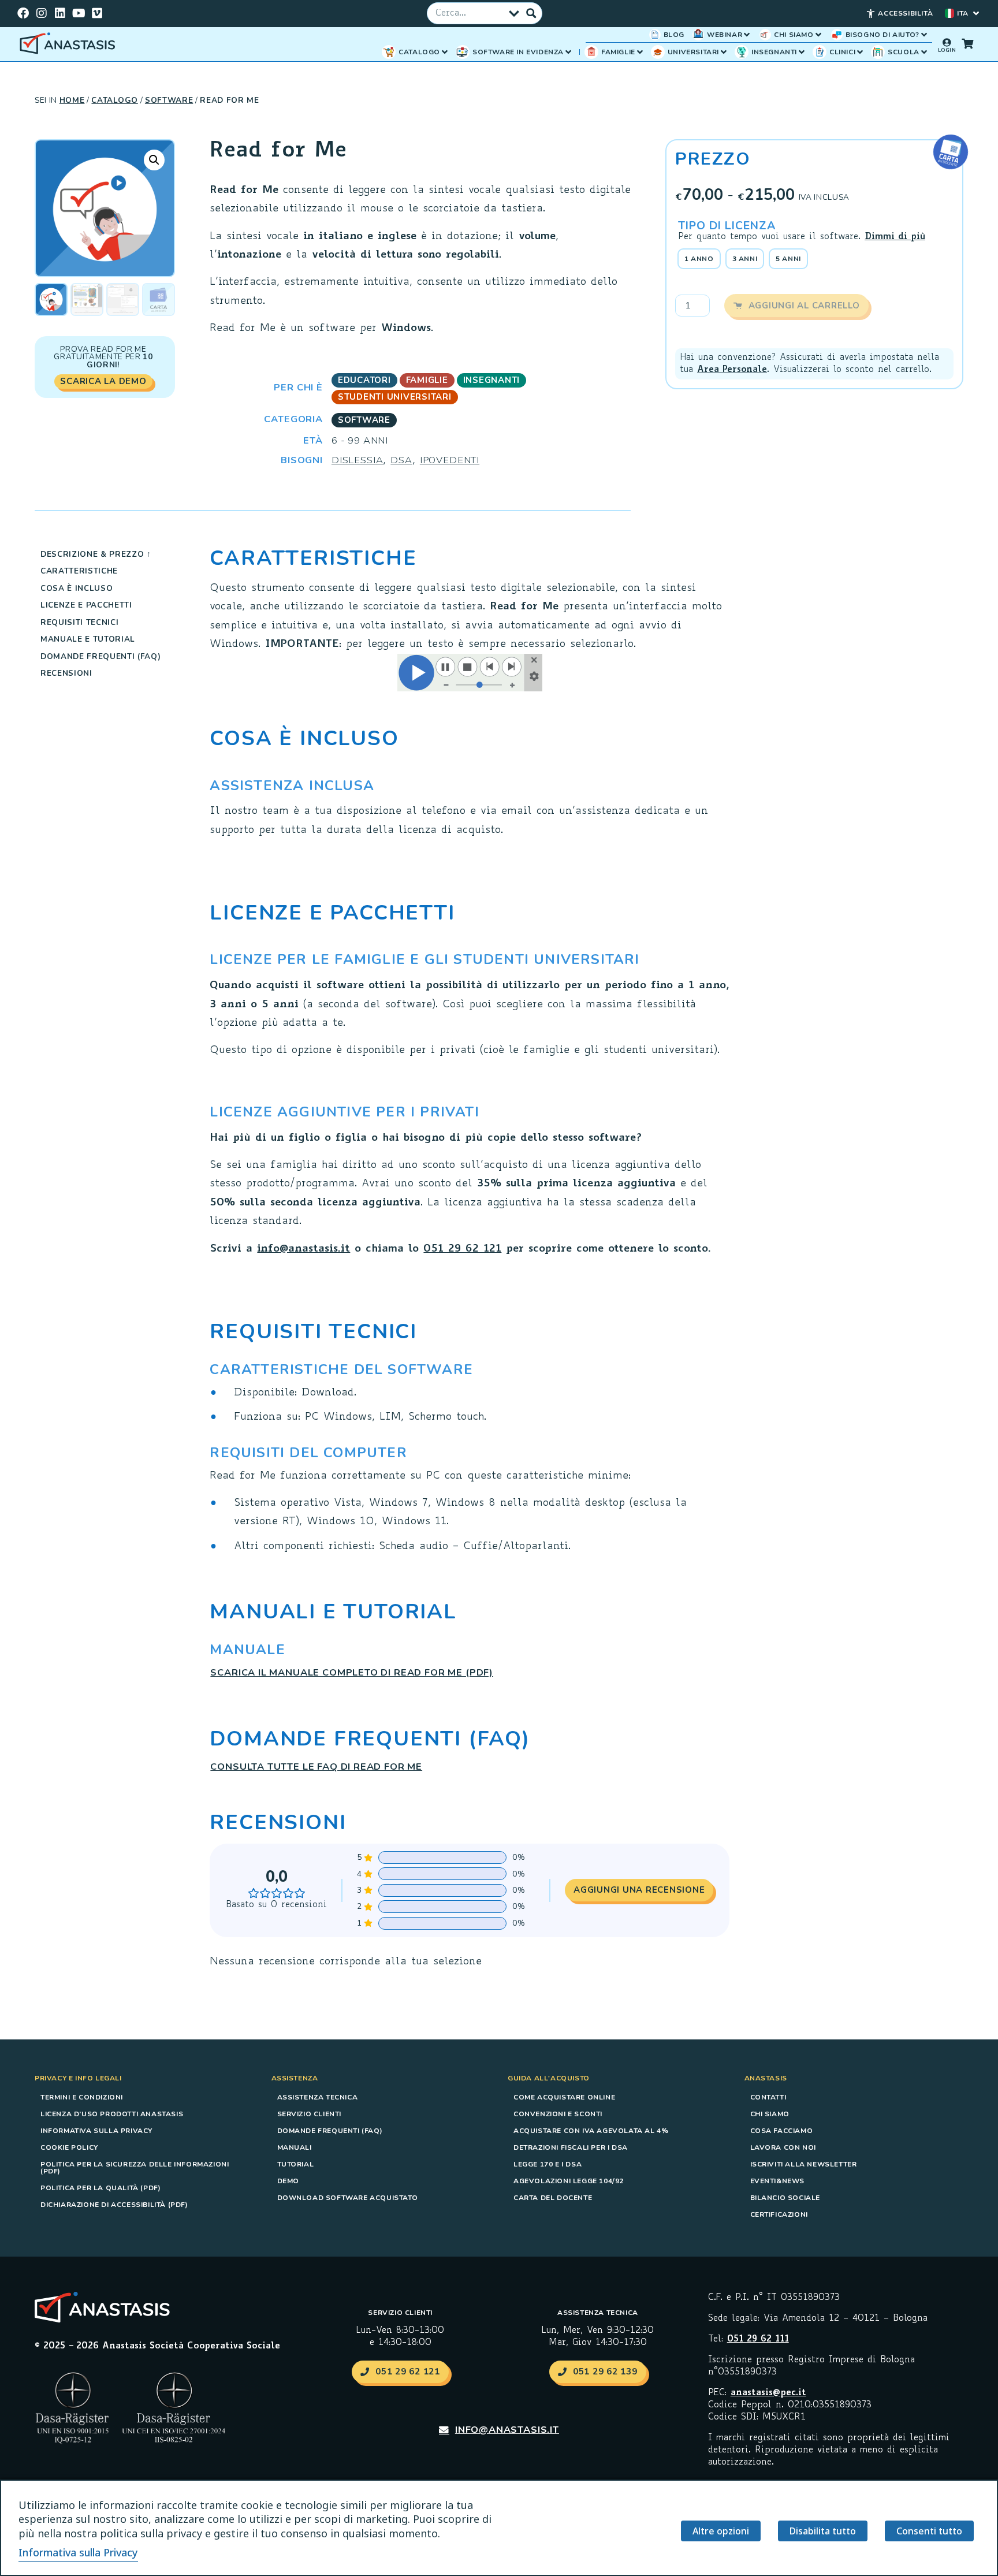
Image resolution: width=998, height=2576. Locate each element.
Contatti (768, 2097)
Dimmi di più (895, 237)
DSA (401, 460)
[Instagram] (42, 13)
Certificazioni (779, 2214)
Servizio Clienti (310, 2114)
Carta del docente (553, 2198)
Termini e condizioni (82, 2097)
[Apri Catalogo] (445, 52)
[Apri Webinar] (747, 35)
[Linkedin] (60, 13)
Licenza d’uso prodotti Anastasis (112, 2114)
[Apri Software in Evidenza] (568, 52)
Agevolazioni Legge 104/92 (569, 2181)
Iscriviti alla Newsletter (804, 2164)
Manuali (295, 2147)
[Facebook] (23, 13)
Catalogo (114, 100)
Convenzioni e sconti (558, 2114)
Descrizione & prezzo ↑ (96, 554)
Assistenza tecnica (318, 2097)
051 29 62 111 (758, 2339)
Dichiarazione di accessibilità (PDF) (114, 2205)
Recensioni (66, 673)
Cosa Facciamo (782, 2131)
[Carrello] (967, 43)
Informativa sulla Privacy (96, 2131)
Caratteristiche (79, 571)
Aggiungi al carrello (804, 306)
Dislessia (357, 460)
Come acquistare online (564, 2097)
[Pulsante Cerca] (531, 13)
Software (169, 100)
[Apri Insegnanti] (802, 52)
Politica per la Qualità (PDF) (100, 2188)
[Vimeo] (97, 13)
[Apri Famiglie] (640, 52)
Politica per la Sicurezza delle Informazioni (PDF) (135, 2168)
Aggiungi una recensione (639, 1890)
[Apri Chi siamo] (818, 35)
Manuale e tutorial (88, 639)
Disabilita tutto (823, 2531)
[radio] (699, 259)
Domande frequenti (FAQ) (101, 656)
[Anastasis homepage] (69, 44)
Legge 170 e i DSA (548, 2164)
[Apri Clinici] (860, 52)
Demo (288, 2181)
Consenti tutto (929, 2531)
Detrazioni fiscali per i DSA (571, 2147)
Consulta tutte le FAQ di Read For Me (316, 1767)
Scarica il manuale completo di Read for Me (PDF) (352, 1672)
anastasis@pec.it (768, 2393)
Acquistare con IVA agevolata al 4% (591, 2131)
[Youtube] (79, 13)
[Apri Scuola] (924, 52)
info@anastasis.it (304, 1249)
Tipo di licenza (727, 226)
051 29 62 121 (462, 1249)
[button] (154, 160)
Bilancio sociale (785, 2198)
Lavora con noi (783, 2147)
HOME (72, 100)
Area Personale (732, 370)
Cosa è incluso (77, 588)
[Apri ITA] (976, 13)
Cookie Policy (69, 2147)
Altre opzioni (721, 2531)
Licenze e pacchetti (86, 605)
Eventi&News (778, 2181)
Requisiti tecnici (79, 622)
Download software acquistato (348, 2198)
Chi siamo (770, 2114)
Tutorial (296, 2164)
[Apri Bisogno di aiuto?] (924, 35)
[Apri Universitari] (724, 52)
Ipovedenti (450, 460)
